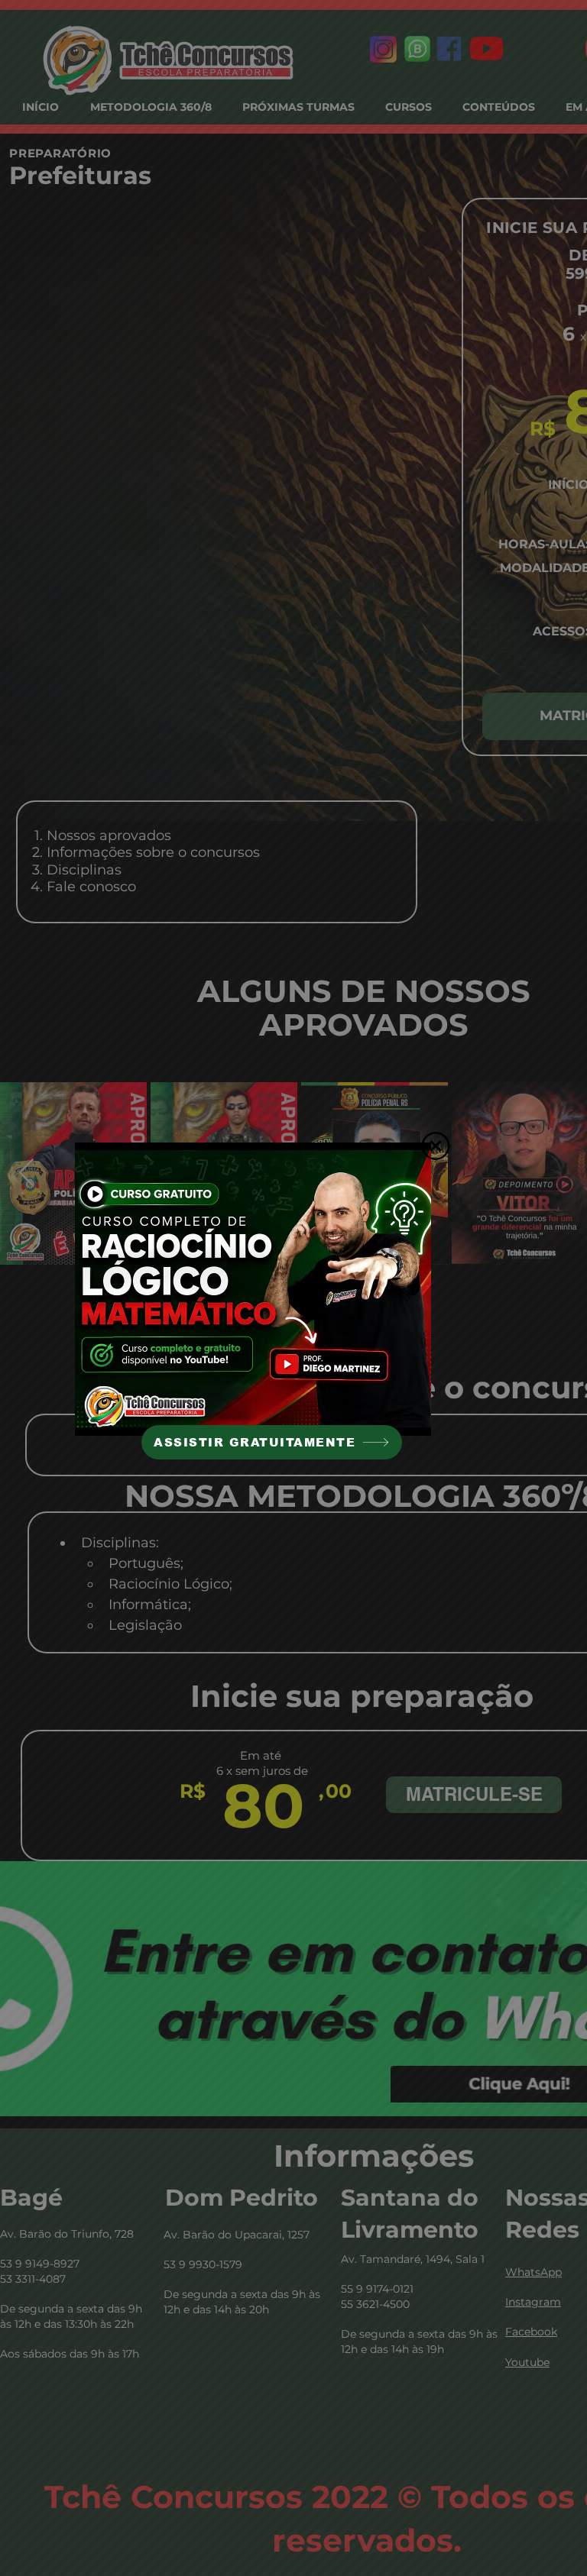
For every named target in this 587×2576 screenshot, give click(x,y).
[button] (436, 1146)
